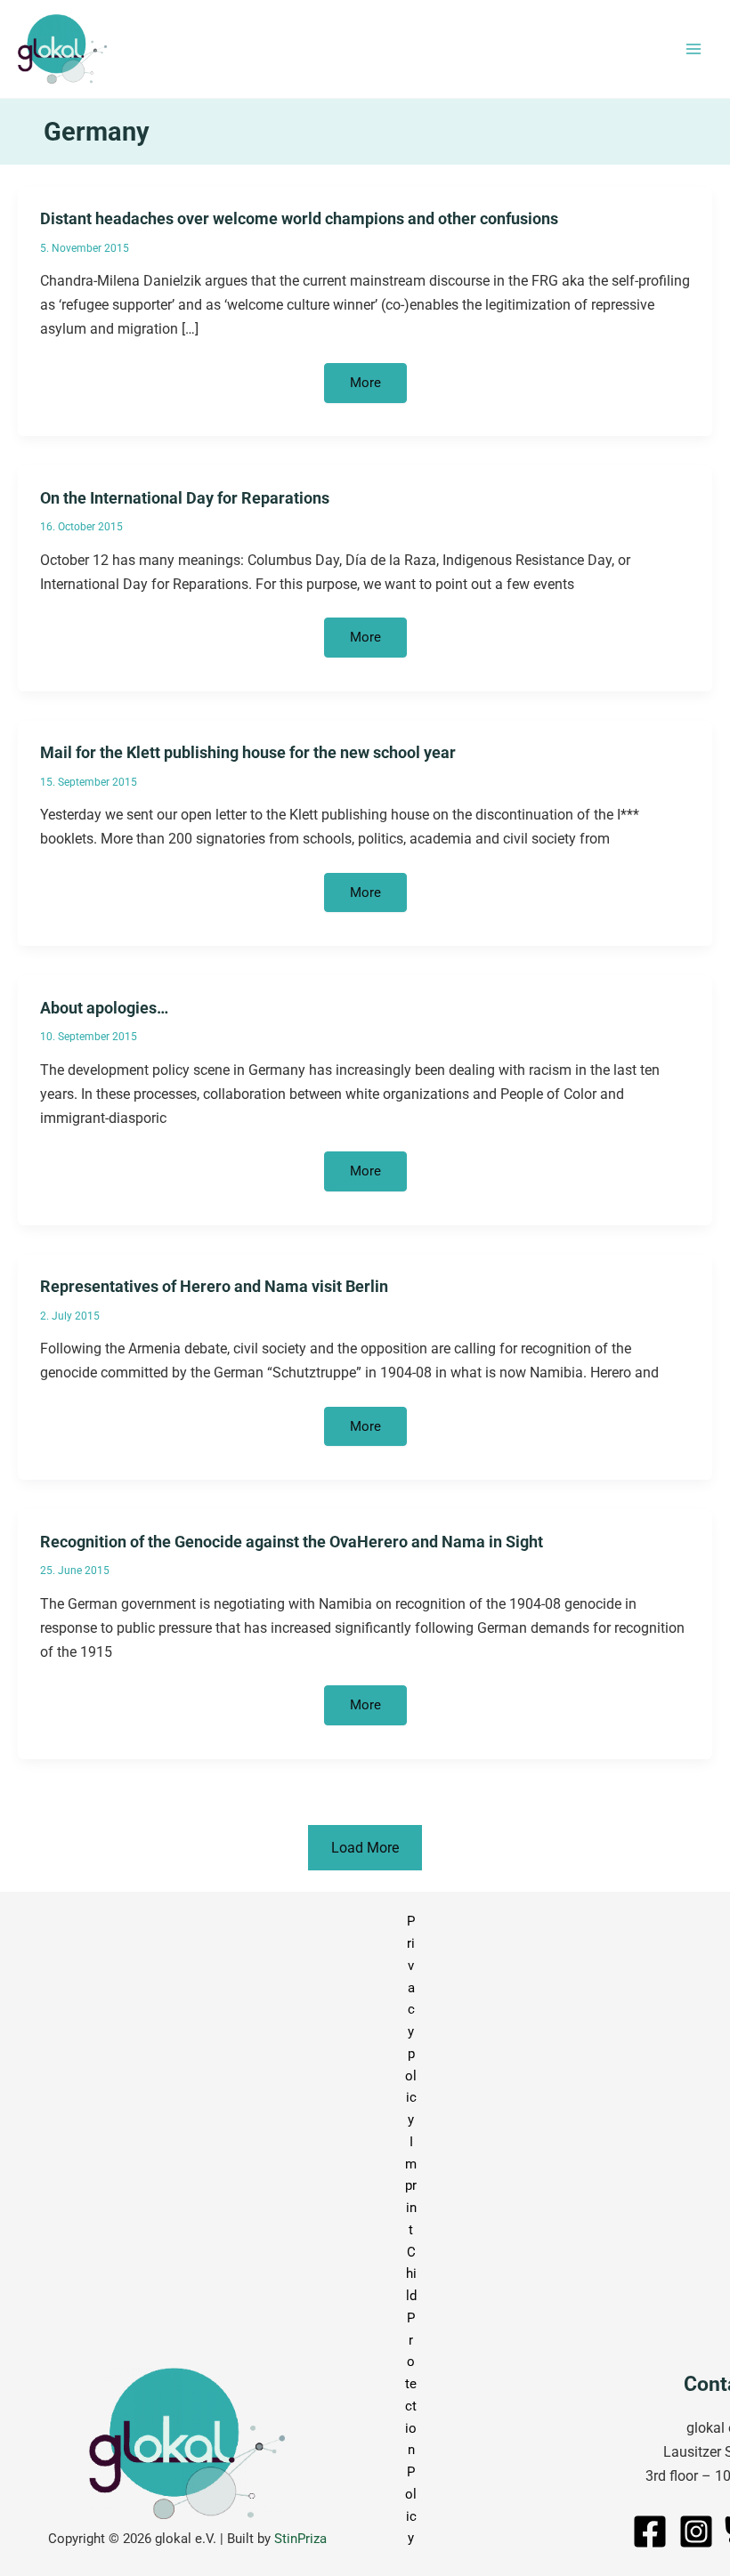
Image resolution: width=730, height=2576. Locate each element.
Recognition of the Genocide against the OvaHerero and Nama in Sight (292, 1542)
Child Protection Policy (411, 2395)
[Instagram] (696, 2532)
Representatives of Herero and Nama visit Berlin (214, 1286)
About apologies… (104, 1008)
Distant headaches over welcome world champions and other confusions (299, 218)
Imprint (411, 2186)
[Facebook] (650, 2532)
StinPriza (300, 2539)
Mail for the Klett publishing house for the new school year (248, 752)
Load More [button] (365, 1848)
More (378, 388)
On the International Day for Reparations (185, 498)
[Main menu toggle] (693, 49)
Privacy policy (411, 2020)
